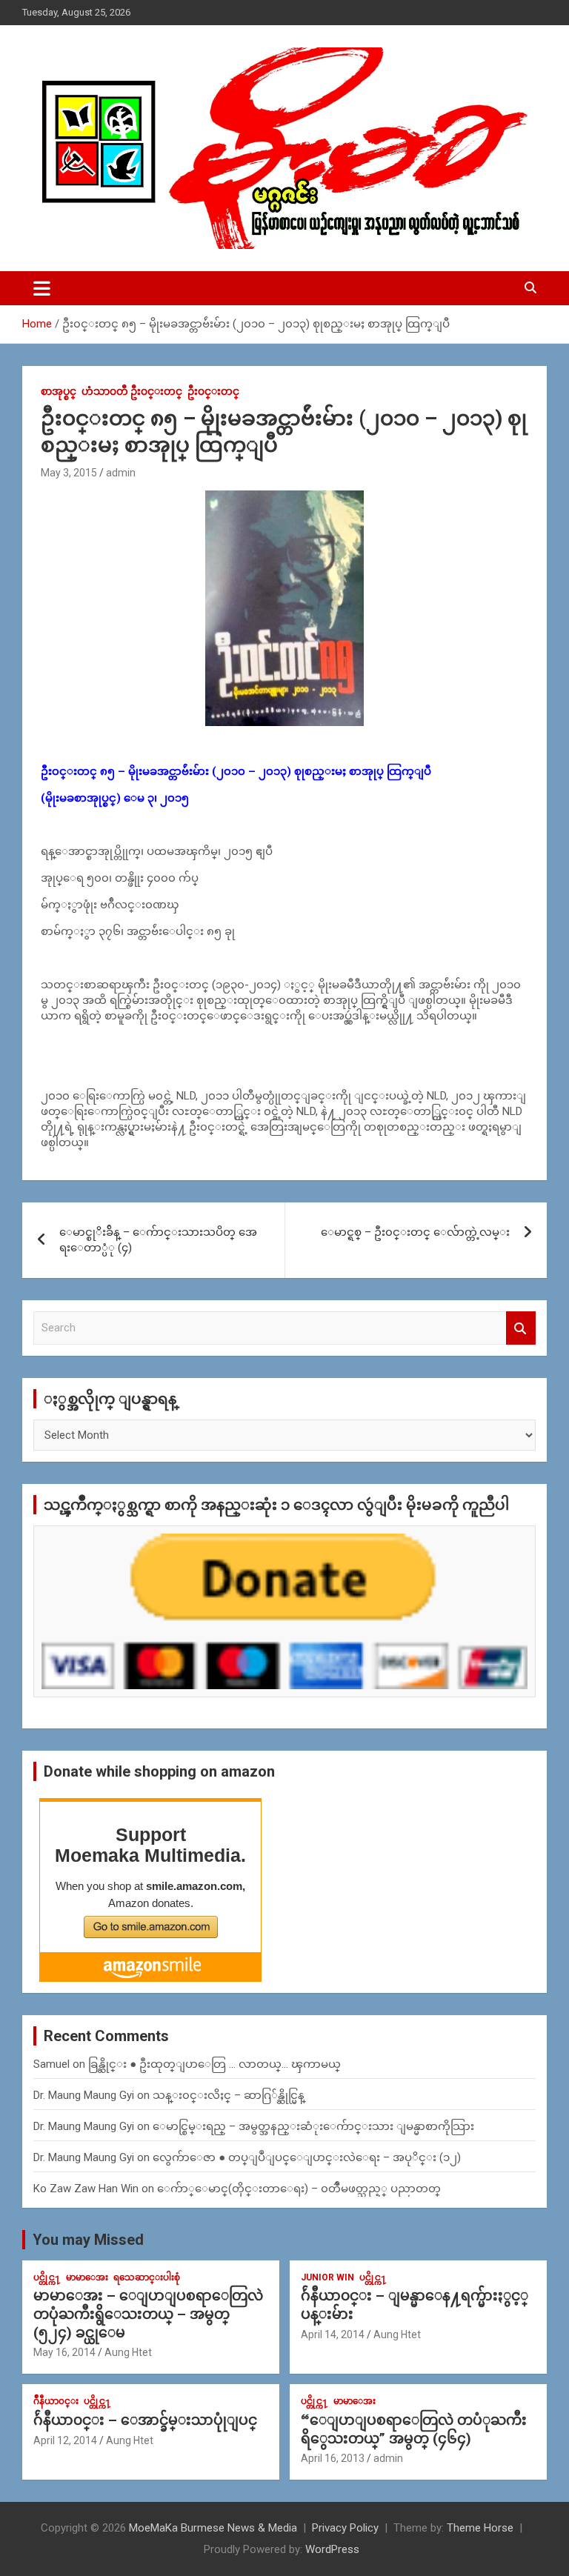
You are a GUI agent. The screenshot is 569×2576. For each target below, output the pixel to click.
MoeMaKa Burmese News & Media (213, 2528)
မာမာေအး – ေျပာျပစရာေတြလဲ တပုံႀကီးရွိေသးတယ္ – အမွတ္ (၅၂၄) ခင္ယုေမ (148, 2314)
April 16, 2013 (333, 2458)
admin (121, 473)
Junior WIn (327, 2277)
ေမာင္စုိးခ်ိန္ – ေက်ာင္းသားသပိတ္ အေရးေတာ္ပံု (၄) (158, 1240)
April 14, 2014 (333, 2334)
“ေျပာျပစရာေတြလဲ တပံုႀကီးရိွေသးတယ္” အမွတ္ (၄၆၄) (414, 2429)
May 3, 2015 (69, 473)
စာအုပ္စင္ (59, 391)
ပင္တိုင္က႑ (47, 2277)
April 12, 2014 (65, 2440)
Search (521, 1328)
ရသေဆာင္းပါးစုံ (147, 2277)
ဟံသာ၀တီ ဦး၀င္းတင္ (132, 391)
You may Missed (88, 2240)
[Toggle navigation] (42, 288)
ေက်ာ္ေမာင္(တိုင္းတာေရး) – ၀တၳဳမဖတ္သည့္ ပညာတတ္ (299, 2189)
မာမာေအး (87, 2277)
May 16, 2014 (64, 2352)
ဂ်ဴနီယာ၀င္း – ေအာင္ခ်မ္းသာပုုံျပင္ (145, 2420)
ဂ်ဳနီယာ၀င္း (56, 2401)
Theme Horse (480, 2528)
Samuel (51, 2064)
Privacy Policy (345, 2528)
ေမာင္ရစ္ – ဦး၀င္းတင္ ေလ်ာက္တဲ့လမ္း (415, 1232)
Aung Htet (128, 2352)
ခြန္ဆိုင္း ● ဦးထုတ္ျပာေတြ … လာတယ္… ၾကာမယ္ (214, 2064)
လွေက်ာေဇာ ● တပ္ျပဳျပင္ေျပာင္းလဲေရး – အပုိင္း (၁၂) (307, 2157)
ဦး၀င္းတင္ (213, 391)
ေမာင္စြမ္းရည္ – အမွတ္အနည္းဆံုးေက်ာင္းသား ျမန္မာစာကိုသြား (313, 2126)
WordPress (332, 2549)
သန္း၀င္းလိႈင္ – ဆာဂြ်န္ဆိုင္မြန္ (229, 2095)
